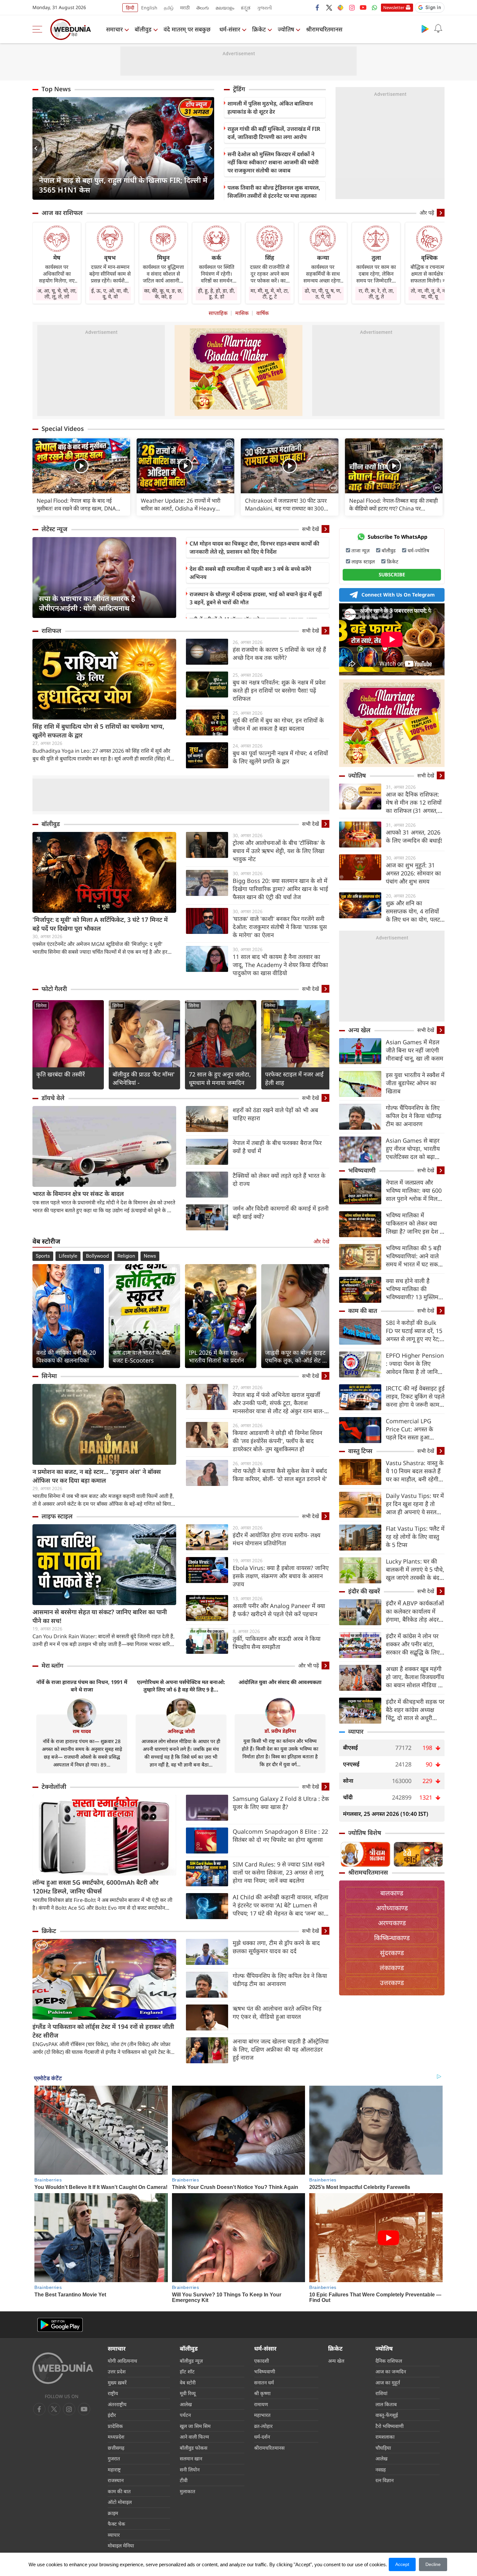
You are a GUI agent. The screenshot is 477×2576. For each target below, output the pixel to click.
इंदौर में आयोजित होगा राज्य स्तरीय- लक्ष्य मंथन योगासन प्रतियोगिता (276, 1539)
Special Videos (63, 429)
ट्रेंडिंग (239, 89)
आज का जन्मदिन (391, 2371)
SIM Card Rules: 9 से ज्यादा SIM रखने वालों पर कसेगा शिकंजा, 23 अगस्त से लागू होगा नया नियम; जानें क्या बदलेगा (279, 1872)
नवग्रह (381, 2469)
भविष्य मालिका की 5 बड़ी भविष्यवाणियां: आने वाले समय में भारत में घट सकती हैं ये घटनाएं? (414, 1256)
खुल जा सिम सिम (195, 2426)
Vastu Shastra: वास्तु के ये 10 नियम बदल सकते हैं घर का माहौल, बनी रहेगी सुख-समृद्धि (415, 1471)
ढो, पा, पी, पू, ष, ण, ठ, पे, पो (323, 294)
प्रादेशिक (115, 2426)
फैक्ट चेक (116, 2524)
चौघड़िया (383, 2448)
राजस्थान (116, 2480)
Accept (402, 2564)
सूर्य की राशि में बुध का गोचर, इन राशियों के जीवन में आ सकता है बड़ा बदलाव (278, 724)
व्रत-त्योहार (263, 2426)
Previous (37, 148)
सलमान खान (191, 2458)
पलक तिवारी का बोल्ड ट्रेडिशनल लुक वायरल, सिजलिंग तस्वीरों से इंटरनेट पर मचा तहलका (274, 192)
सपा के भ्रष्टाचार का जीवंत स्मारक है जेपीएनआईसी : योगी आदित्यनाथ (87, 603)
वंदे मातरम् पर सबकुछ (187, 29)
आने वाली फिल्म (194, 2437)
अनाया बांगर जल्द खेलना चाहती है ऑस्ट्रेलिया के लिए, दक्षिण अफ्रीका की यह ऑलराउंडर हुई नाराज (281, 2049)
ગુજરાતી (264, 8)
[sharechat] (340, 7)
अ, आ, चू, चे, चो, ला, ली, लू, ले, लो (57, 294)
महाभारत (262, 2415)
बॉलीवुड (143, 29)
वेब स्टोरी (188, 2382)
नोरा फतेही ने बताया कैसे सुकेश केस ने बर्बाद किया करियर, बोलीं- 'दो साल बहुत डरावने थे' (280, 1475)
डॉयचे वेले (53, 1098)
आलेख (186, 2404)
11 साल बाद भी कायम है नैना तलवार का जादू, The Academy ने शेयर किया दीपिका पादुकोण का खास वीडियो (280, 965)
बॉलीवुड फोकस (194, 2448)
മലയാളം (225, 8)
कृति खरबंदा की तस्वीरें (61, 1074)
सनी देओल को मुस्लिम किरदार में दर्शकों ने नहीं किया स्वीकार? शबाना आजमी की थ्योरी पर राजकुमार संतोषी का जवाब (273, 162)
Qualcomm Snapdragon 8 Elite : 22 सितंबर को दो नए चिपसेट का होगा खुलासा (280, 1835)
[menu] (39, 29)
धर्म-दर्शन (262, 2437)
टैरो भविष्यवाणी (390, 2426)
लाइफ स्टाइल (57, 1516)
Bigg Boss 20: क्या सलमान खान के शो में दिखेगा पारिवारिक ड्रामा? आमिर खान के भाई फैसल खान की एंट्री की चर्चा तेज (280, 889)
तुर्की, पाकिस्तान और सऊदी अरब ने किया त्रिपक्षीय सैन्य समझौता (277, 1643)
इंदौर (112, 2415)
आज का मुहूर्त (388, 2382)
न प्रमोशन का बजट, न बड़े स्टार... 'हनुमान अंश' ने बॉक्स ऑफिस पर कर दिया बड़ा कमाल (97, 1476)
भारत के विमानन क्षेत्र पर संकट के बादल (78, 1194)
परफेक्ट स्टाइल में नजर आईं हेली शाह (294, 1078)
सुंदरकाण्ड (392, 1953)
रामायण (261, 2404)
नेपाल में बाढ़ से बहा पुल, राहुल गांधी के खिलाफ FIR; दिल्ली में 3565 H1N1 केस (123, 185)
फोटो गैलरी (54, 989)
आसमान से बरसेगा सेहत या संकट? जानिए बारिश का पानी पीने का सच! (100, 1616)
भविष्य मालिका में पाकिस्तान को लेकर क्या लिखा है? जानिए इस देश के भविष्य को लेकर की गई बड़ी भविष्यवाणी (415, 1223)
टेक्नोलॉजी (54, 1787)
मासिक (242, 313)
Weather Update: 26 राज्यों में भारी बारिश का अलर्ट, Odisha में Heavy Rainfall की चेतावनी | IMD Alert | (181, 505)
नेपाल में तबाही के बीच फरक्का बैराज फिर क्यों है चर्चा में (277, 1147)
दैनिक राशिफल (389, 2361)
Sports (43, 1256)
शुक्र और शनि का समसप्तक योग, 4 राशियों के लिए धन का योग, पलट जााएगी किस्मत (413, 911)
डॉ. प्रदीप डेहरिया (280, 1731)
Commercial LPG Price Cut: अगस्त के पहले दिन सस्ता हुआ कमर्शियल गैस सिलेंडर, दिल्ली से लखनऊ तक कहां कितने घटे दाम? (414, 1429)
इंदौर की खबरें (364, 1591)
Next (209, 148)
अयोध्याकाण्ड (392, 1908)
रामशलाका (385, 2437)
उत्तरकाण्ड (392, 1983)
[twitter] (329, 7)
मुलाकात (188, 2491)
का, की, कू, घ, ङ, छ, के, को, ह (163, 294)
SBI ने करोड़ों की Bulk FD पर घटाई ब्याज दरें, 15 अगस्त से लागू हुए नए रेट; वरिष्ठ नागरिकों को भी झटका (414, 1331)
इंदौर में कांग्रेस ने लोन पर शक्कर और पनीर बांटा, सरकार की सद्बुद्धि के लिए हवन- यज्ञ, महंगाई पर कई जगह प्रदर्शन (413, 1644)
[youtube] (363, 7)
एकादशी (262, 2361)
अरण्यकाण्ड (392, 1923)
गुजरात (114, 2458)
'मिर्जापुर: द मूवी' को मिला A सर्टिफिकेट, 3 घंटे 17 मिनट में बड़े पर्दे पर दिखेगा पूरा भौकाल (100, 924)
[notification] (438, 29)
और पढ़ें (427, 213)
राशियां (381, 2393)
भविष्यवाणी (362, 1170)
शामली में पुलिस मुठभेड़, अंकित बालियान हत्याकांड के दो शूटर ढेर (270, 107)
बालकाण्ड (392, 1893)
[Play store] (425, 29)
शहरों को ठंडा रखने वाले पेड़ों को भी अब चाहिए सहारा (275, 1114)
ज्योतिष (286, 29)
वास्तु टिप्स (360, 1451)
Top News (56, 89)
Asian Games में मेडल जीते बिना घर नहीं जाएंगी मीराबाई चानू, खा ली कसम (415, 1050)
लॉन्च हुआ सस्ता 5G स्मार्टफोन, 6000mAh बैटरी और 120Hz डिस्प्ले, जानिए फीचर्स (95, 1887)
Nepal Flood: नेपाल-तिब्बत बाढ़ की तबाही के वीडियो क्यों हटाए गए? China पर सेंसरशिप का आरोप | (393, 505)
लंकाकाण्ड (392, 1968)
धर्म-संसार (230, 29)
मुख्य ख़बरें (117, 2382)
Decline (433, 2564)
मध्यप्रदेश (116, 2437)
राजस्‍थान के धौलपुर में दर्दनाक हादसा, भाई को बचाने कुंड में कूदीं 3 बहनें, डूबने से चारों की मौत (256, 598)
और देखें (321, 1241)
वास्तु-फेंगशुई (387, 2415)
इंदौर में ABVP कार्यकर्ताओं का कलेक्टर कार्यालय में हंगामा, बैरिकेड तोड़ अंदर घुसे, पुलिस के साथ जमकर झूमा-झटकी (415, 1611)
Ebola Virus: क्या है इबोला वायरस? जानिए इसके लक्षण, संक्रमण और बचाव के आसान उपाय (281, 1576)
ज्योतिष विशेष (365, 1833)
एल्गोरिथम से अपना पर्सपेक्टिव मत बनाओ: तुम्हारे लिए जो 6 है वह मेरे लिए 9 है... (181, 1686)
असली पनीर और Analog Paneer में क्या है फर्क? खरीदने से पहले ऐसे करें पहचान (279, 1610)
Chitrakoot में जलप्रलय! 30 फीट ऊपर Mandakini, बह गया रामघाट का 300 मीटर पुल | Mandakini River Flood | (287, 505)
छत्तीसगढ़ (116, 2448)
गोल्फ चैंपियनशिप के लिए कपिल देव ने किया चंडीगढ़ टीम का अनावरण (280, 1980)
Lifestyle (68, 1256)
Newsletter (394, 7)
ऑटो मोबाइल (120, 2502)
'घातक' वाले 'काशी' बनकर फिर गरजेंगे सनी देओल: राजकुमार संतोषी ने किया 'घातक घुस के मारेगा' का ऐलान (280, 927)
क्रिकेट (259, 29)
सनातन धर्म (264, 2382)
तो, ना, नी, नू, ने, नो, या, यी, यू (429, 294)
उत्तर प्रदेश (117, 2371)
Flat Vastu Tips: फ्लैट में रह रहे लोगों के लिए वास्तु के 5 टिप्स (415, 1537)
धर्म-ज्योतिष (418, 550)
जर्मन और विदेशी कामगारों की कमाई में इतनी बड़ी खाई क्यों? (281, 1212)
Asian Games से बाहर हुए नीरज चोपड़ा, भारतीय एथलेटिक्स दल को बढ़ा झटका (413, 1149)
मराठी (185, 8)
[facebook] (318, 7)
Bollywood (97, 1256)
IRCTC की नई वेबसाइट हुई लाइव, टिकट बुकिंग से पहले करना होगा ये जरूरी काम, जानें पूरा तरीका (415, 1396)
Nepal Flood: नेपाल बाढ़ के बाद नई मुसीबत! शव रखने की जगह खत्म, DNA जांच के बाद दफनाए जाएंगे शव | (76, 505)
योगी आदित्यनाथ (122, 2361)
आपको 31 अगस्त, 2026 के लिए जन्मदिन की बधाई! (414, 836)
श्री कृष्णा (262, 2393)
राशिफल (51, 631)
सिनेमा (41, 1005)
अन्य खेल (359, 1030)
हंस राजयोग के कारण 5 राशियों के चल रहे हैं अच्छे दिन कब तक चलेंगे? (279, 653)
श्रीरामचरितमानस (324, 29)
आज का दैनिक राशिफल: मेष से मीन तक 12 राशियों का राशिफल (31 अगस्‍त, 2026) (414, 803)
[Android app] (60, 2325)
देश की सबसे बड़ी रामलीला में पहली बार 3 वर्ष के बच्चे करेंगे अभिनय (250, 573)
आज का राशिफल (62, 213)
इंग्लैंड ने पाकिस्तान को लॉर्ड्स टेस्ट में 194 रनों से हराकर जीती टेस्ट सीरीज (103, 2031)
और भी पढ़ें (309, 1665)
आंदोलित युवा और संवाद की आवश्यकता (280, 1682)
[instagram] (352, 7)
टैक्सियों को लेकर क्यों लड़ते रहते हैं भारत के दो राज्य (279, 1180)
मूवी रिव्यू (188, 2393)
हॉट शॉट (187, 2371)
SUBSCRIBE (392, 574)
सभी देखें (311, 529)
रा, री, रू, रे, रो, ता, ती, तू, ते (376, 294)
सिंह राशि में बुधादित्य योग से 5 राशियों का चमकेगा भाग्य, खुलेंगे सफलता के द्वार (98, 731)
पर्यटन (185, 2415)
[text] (81, 466)
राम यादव (82, 1731)
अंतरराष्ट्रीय (117, 2404)
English (149, 8)
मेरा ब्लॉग (52, 1665)
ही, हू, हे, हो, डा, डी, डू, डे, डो (216, 294)
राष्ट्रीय (113, 2393)
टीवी (184, 2480)
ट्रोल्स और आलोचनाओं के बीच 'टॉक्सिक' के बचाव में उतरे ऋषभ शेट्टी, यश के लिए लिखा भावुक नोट (279, 851)
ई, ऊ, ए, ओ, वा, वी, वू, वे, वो (110, 294)
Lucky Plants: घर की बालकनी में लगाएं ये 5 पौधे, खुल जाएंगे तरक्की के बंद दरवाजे (415, 1570)
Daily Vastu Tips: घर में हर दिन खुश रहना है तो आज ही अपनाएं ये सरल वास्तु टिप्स (415, 1504)
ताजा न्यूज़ (361, 550)
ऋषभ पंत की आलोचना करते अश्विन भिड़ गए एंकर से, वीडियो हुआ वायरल (277, 2012)
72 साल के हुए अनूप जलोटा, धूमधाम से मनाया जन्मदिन (220, 1078)
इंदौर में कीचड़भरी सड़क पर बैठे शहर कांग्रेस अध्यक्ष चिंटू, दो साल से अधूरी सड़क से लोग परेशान (415, 1710)
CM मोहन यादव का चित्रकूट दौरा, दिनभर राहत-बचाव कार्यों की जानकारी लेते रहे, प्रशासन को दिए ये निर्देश (254, 547)
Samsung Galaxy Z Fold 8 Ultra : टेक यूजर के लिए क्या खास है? (281, 1803)
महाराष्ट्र (114, 2469)
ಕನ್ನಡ (246, 8)
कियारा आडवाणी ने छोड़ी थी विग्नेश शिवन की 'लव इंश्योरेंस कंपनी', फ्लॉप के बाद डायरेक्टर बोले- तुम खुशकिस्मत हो (277, 1441)
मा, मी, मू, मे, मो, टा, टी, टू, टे (270, 294)
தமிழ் (169, 8)
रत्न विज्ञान (385, 2480)
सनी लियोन (190, 2469)
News (150, 1256)
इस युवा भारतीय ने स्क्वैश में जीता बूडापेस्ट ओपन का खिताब (415, 1083)
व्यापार (356, 1731)
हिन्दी (130, 8)
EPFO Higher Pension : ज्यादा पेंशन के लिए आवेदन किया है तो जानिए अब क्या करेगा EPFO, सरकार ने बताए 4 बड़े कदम (415, 1364)
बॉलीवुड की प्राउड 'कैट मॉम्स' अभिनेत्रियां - (144, 1078)
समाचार (114, 29)
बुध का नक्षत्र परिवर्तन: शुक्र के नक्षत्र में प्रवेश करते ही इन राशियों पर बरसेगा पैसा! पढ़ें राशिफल (279, 690)
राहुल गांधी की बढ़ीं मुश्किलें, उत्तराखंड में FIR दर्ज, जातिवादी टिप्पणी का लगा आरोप (274, 133)
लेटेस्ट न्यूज (55, 529)
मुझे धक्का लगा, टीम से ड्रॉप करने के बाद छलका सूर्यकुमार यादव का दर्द (276, 1947)
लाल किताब (386, 2404)
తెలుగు (203, 8)
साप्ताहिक (218, 313)
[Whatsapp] (374, 7)
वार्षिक (263, 313)
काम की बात (363, 1311)
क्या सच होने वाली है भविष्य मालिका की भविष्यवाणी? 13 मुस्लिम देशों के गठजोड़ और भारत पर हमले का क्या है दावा (413, 1289)
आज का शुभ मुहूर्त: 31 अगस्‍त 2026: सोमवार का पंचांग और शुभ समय (413, 873)
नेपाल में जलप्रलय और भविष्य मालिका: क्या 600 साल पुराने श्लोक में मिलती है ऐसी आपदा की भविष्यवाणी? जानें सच (414, 1191)
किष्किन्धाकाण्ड (392, 1938)
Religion (126, 1256)
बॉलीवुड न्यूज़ (191, 2361)
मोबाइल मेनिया (121, 2545)
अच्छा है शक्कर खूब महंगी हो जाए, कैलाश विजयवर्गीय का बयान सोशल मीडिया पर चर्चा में (415, 1677)
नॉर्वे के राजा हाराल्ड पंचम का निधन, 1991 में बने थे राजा (82, 1686)
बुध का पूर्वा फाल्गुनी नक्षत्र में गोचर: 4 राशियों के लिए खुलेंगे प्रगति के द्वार (280, 757)
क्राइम (113, 2513)
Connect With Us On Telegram (398, 595)
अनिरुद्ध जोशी (181, 1731)
